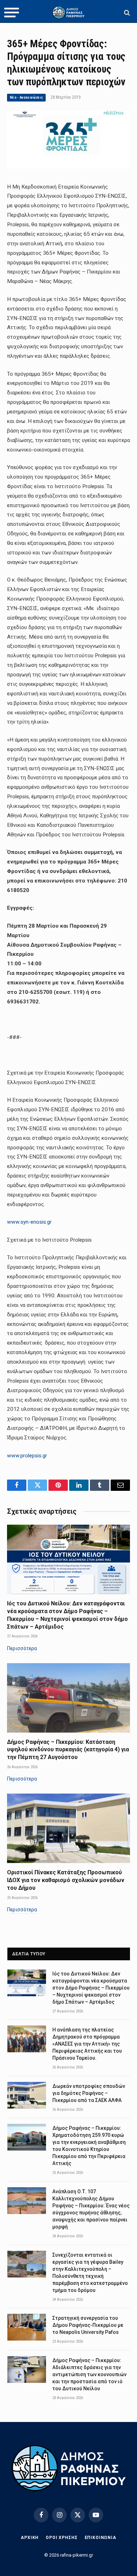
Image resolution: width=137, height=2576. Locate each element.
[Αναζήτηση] (126, 13)
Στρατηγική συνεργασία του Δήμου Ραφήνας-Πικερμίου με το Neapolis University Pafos (88, 2325)
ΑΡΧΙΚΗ (30, 2538)
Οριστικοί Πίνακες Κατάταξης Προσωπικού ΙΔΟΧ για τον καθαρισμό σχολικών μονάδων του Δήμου (66, 1880)
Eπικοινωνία (100, 2538)
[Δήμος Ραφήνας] (68, 13)
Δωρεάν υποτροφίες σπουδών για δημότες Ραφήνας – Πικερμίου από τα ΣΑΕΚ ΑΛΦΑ (89, 2093)
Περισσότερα (22, 1648)
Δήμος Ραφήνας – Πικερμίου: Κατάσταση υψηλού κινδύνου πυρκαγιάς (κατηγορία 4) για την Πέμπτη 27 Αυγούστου (68, 1750)
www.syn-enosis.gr (29, 1222)
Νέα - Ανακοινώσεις (26, 97)
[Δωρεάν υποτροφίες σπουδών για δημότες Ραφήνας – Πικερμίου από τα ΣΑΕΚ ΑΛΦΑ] (27, 2095)
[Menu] (12, 13)
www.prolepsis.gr (27, 1456)
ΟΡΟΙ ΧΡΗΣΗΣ (61, 2538)
